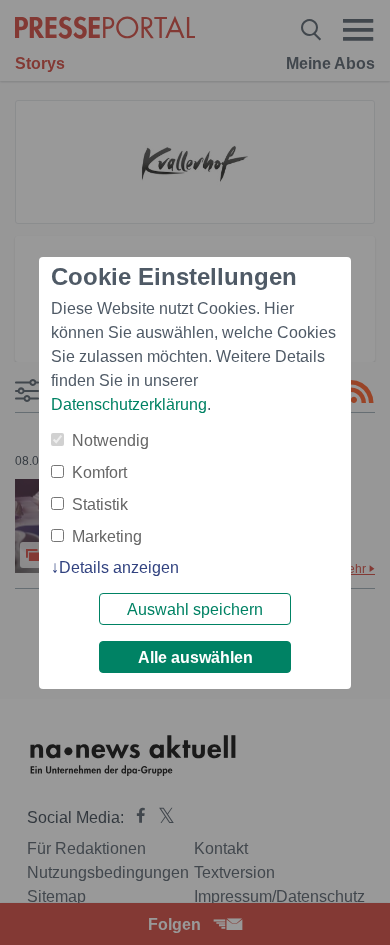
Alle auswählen (195, 657)
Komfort (99, 472)
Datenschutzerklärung (129, 404)
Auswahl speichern (195, 609)
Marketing (107, 536)
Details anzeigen (119, 567)
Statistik (100, 504)
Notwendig (110, 440)
